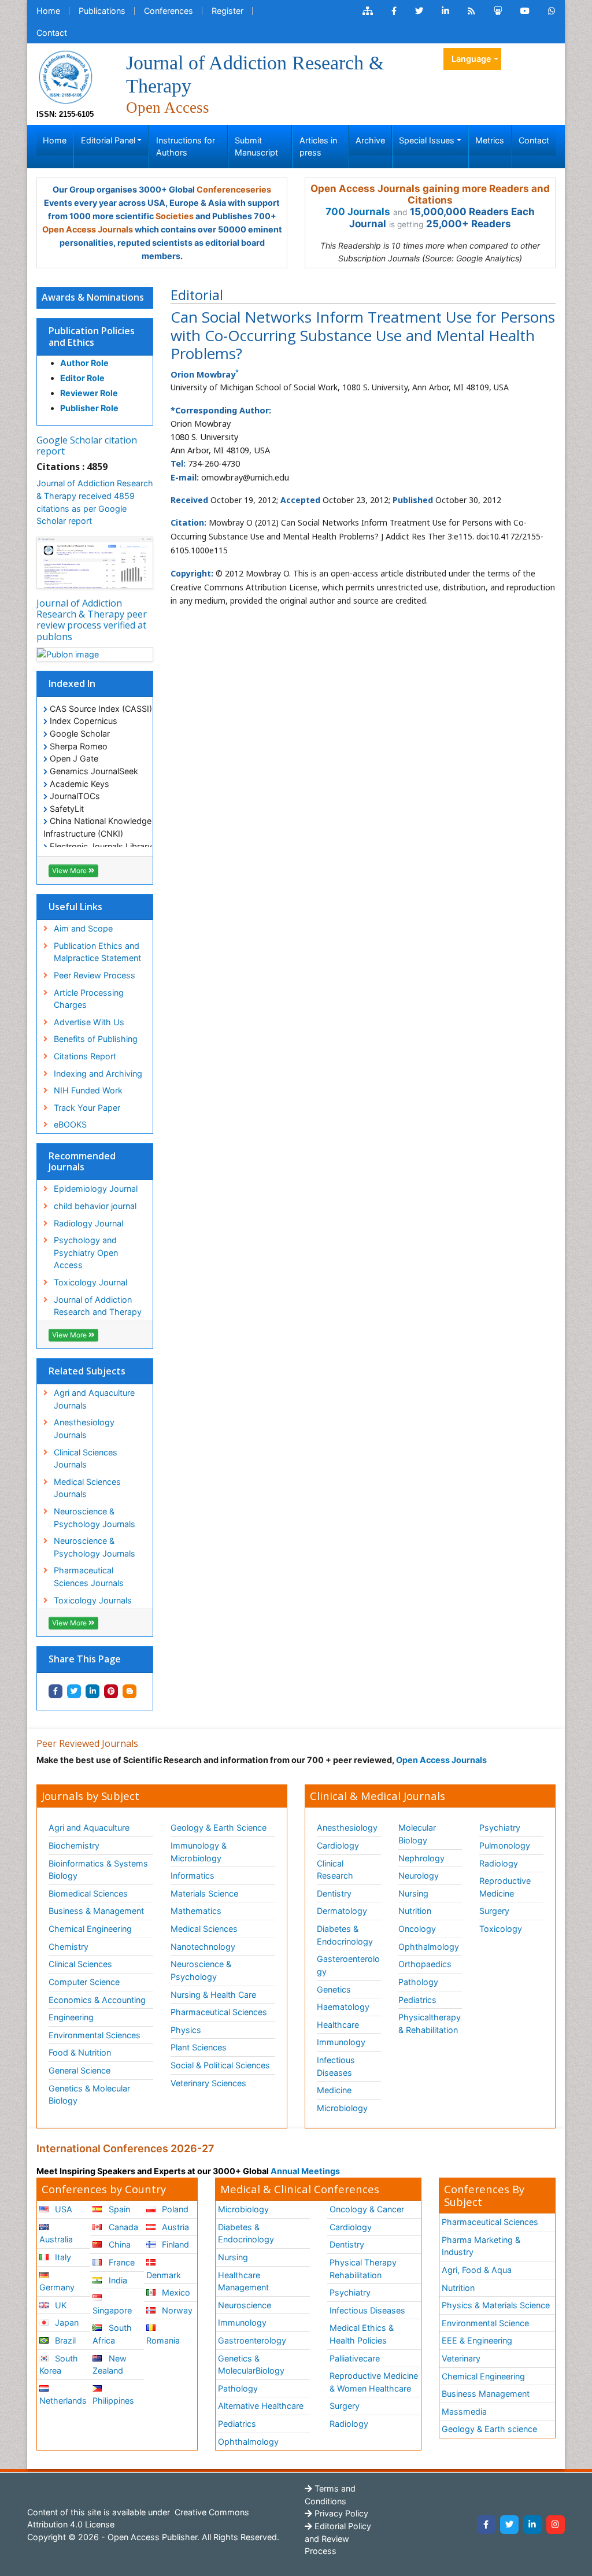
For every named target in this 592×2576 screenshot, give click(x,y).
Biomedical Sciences (88, 1893)
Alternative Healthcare (261, 2406)
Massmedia (464, 2411)
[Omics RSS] (471, 11)
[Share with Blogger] (129, 1691)
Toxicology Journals (93, 1600)
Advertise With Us (89, 1022)
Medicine (334, 2090)
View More (70, 871)
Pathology (418, 1982)
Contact (52, 33)
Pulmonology (505, 1845)
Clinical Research (335, 1870)
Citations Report (85, 1056)
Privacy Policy (340, 2513)
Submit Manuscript (256, 147)
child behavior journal (95, 1206)
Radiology (499, 1863)
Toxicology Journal (90, 1282)
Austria (174, 2227)
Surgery (494, 1911)
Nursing (413, 1893)
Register (227, 11)
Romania (163, 2340)
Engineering (71, 2017)
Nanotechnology (203, 1947)
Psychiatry (500, 1827)
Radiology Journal (88, 1223)
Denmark (164, 2275)
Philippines (113, 2401)
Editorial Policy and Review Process (338, 2538)
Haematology (343, 2007)
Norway (176, 2310)
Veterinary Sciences (208, 2083)
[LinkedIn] (532, 2525)
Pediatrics (417, 2000)
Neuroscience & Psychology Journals (95, 1518)
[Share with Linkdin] (92, 1691)
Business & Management (96, 1911)
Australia (56, 2239)
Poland (174, 2209)
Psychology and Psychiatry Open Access (86, 1252)
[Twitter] (509, 2525)
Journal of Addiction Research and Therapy (98, 1306)
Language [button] (471, 59)
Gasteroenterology (348, 1965)
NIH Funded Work (88, 1090)
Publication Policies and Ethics (92, 336)
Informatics (193, 1875)
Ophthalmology (429, 1947)
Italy (62, 2257)
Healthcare (338, 2025)
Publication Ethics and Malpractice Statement (97, 952)
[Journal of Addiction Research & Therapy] (65, 76)
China (119, 2244)
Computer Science (84, 1982)
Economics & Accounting (97, 2000)
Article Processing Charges (89, 999)
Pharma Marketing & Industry (481, 2246)
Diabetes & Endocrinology (345, 1935)
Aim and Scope (83, 928)
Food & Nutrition (80, 2052)
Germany (57, 2287)
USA (62, 2209)
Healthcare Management (243, 2281)
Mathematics (196, 1911)
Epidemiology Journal (96, 1189)
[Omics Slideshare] (498, 11)
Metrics (490, 140)
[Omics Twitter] (419, 11)
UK (60, 2305)
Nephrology (421, 1858)
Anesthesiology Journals (84, 1429)
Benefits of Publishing (96, 1039)
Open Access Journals (88, 229)
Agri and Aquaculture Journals (94, 1399)
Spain (118, 2209)
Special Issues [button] (427, 140)
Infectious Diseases (336, 2066)
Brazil (64, 2340)
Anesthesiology (347, 1827)
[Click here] (368, 11)
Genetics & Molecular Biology (89, 2095)
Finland (174, 2244)
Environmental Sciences (95, 2035)
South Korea (59, 2365)
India (117, 2280)
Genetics (334, 1989)
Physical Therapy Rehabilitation (363, 2269)
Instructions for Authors (186, 147)
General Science (79, 2070)
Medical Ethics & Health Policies (362, 2334)
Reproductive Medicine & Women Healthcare (374, 2382)
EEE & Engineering (477, 2340)
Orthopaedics (425, 1964)
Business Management (486, 2394)
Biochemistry (74, 1845)
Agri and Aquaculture (89, 1827)
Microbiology (342, 2108)
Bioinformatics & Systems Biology (98, 1870)
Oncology (417, 1929)
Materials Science (204, 1893)
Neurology (419, 1875)
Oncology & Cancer (367, 2209)
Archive (370, 140)
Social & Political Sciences (220, 2065)
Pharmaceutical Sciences (219, 2012)
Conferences (169, 11)
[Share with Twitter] (74, 1691)
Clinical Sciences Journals (86, 1459)
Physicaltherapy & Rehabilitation (430, 2024)
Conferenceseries (234, 189)
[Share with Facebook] (55, 1691)
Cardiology (338, 1845)
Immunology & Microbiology (199, 1852)
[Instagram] (556, 2525)
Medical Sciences (204, 1929)
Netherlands (63, 2401)
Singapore (112, 2310)
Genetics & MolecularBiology (251, 2365)
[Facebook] (486, 2525)
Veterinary (461, 2358)
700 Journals (358, 212)
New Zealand (109, 2365)
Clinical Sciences (80, 1964)
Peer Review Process (95, 975)
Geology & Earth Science (219, 1827)
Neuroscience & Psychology (201, 1970)
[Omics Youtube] (525, 11)
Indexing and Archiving (98, 1073)
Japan (66, 2322)
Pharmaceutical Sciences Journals (89, 1577)
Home (48, 11)
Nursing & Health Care (213, 1995)
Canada (122, 2227)
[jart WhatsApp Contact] (552, 11)
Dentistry (334, 1893)
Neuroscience (245, 2305)
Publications (102, 11)
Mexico (175, 2292)
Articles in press (318, 147)
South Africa (112, 2334)
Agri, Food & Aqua (477, 2270)
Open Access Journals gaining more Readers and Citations (430, 194)
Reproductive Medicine (505, 1887)
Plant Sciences (199, 2047)
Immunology (341, 2042)
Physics (186, 2030)
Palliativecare (355, 2358)
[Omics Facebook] (394, 11)
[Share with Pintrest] (111, 1691)
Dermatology (342, 1911)
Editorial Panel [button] (108, 140)
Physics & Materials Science (496, 2305)
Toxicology (501, 1929)
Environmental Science (485, 2323)
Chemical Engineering (90, 1929)
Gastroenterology (252, 2340)
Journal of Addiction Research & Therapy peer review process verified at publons (92, 620)
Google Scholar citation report (87, 446)
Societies (175, 216)
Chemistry (69, 1947)
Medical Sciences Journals (87, 1488)
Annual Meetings (305, 2171)
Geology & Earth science (489, 2429)
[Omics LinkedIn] (445, 11)
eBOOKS (70, 1124)
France (121, 2262)
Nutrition (415, 1911)
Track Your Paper (87, 1108)
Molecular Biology (417, 1834)
